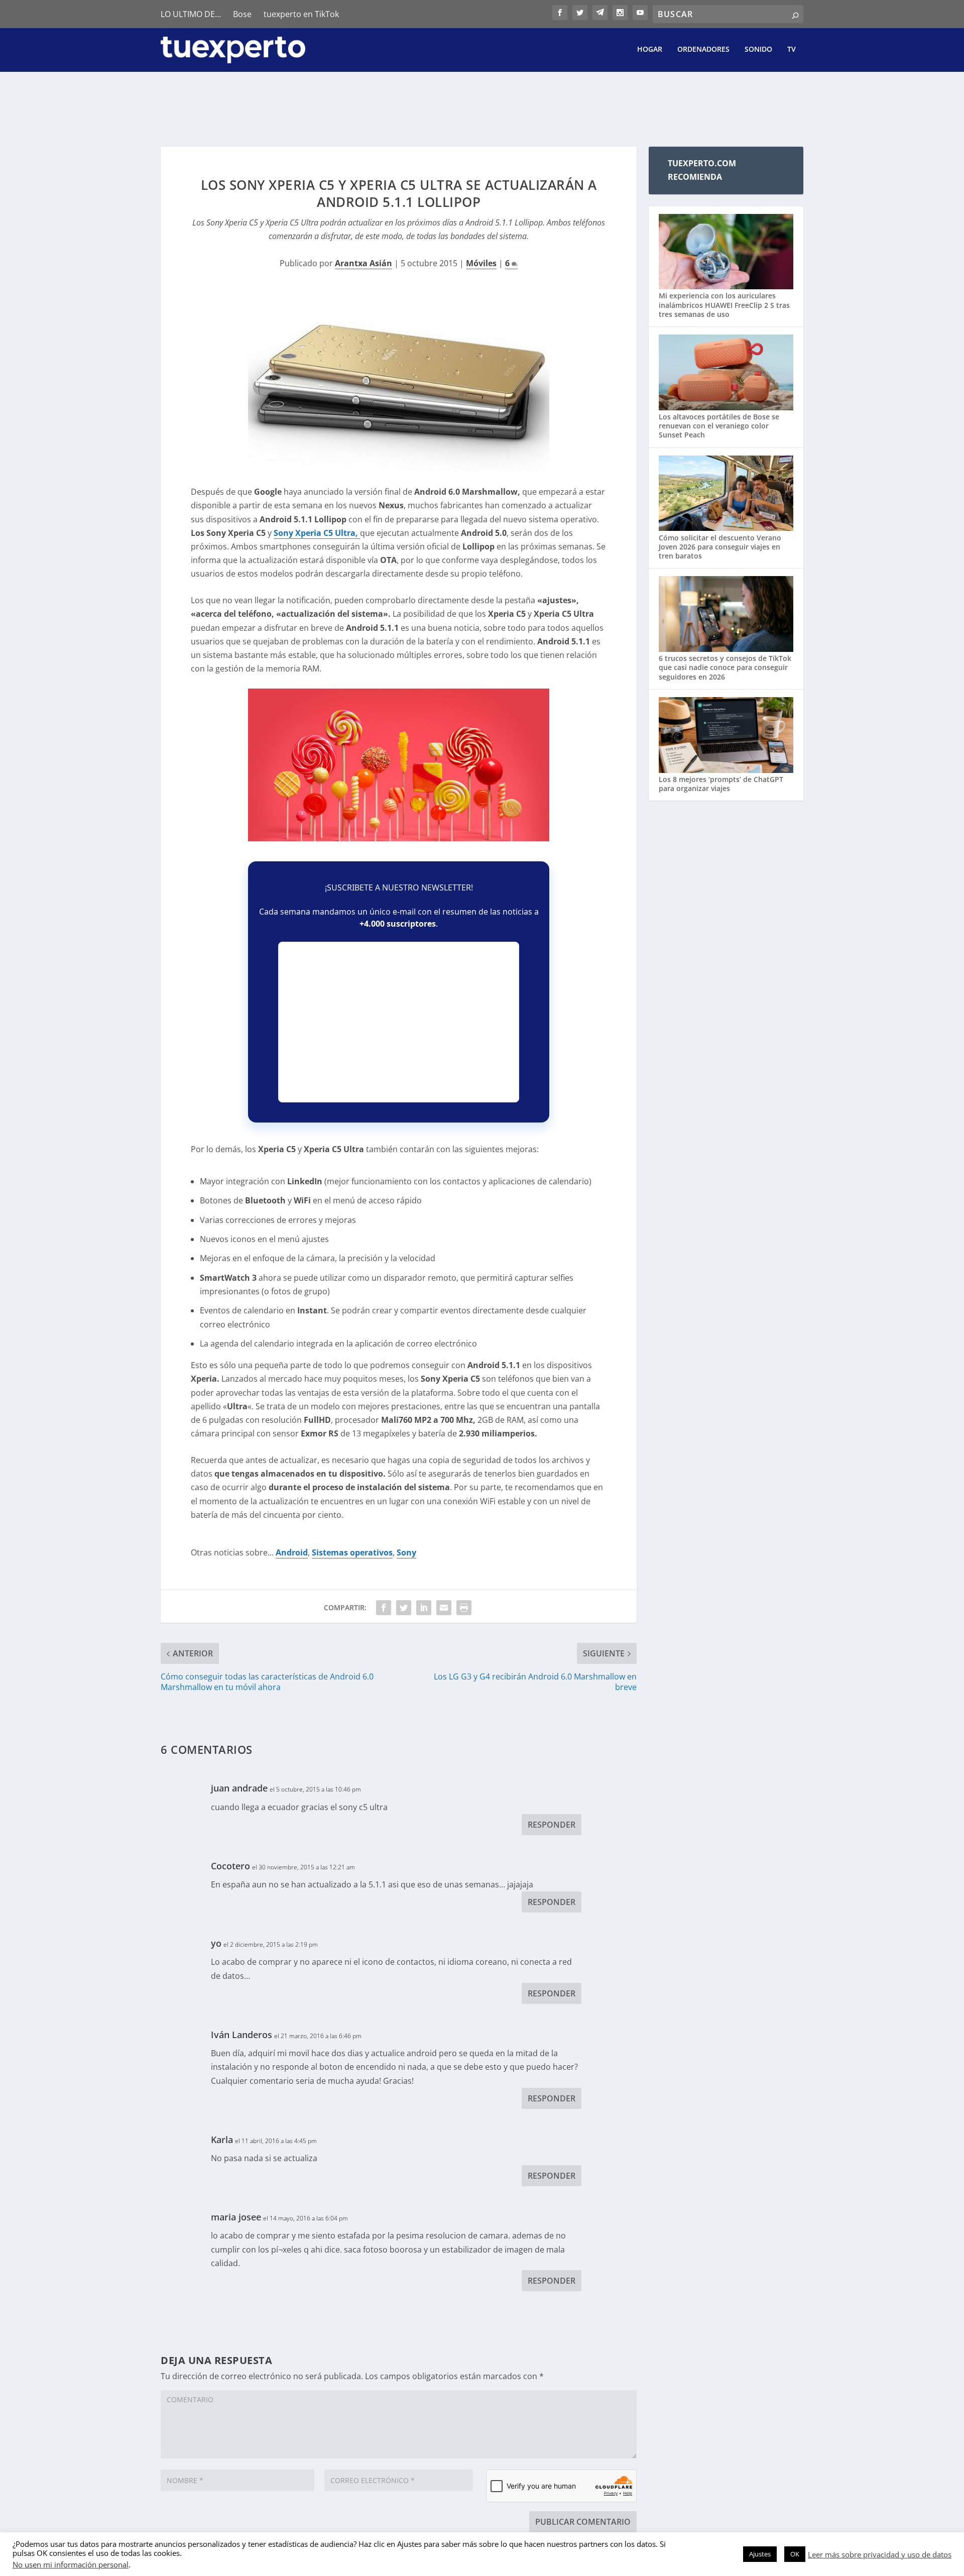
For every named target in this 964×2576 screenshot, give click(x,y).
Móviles (481, 263)
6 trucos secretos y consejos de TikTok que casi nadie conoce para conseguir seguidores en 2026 (725, 667)
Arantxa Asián (364, 263)
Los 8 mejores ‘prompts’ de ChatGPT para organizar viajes (721, 784)
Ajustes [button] (760, 2554)
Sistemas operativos (352, 1552)
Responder (552, 1825)
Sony (406, 1552)
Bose (242, 14)
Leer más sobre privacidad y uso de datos (880, 2554)
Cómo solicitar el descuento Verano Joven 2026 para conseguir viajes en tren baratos (720, 547)
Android (292, 1552)
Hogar (650, 49)
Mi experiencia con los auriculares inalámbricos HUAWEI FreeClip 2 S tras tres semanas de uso (724, 305)
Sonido (758, 49)
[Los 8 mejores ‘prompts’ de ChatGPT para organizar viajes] (726, 736)
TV (792, 49)
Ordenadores (703, 49)
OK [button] (795, 2554)
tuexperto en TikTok (301, 14)
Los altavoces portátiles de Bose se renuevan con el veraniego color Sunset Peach (719, 426)
